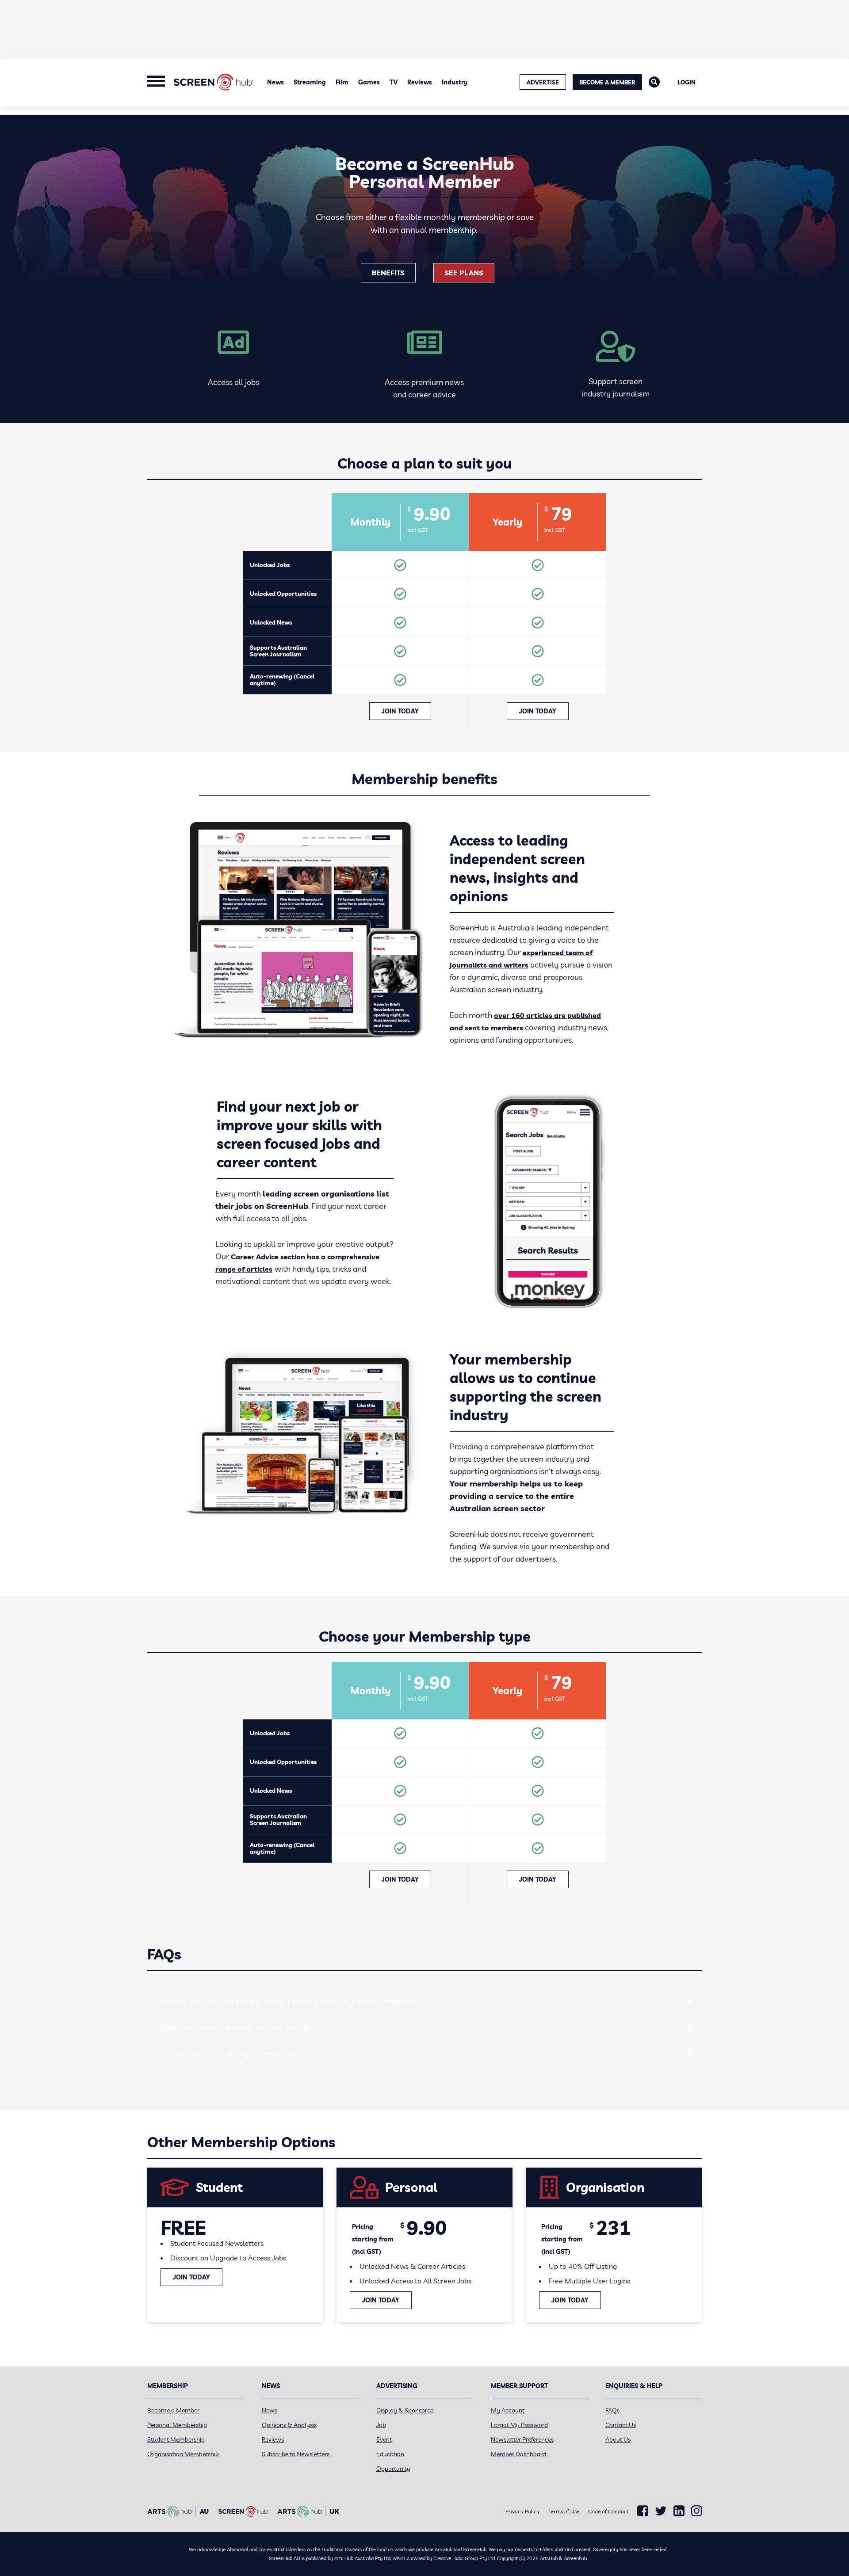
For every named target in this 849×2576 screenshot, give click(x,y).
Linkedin (679, 2511)
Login (686, 82)
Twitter (661, 2511)
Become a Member (607, 82)
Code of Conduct (608, 2511)
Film (342, 82)
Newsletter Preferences (522, 2439)
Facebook (643, 2511)
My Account (508, 2410)
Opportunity (393, 2469)
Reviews (420, 82)
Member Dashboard (518, 2454)
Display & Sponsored (405, 2410)
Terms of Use (564, 2511)
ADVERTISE (543, 82)
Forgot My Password (519, 2425)
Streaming (310, 82)
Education (390, 2454)
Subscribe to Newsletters (296, 2454)
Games (369, 82)
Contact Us (621, 2425)
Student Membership (176, 2439)
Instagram (697, 2511)
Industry (455, 82)
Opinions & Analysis (289, 2425)
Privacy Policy (522, 2511)
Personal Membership (177, 2425)
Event (384, 2439)
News (275, 82)
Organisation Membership (183, 2454)
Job (381, 2425)
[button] (689, 2001)
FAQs (612, 2410)
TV (394, 82)
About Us (618, 2439)
